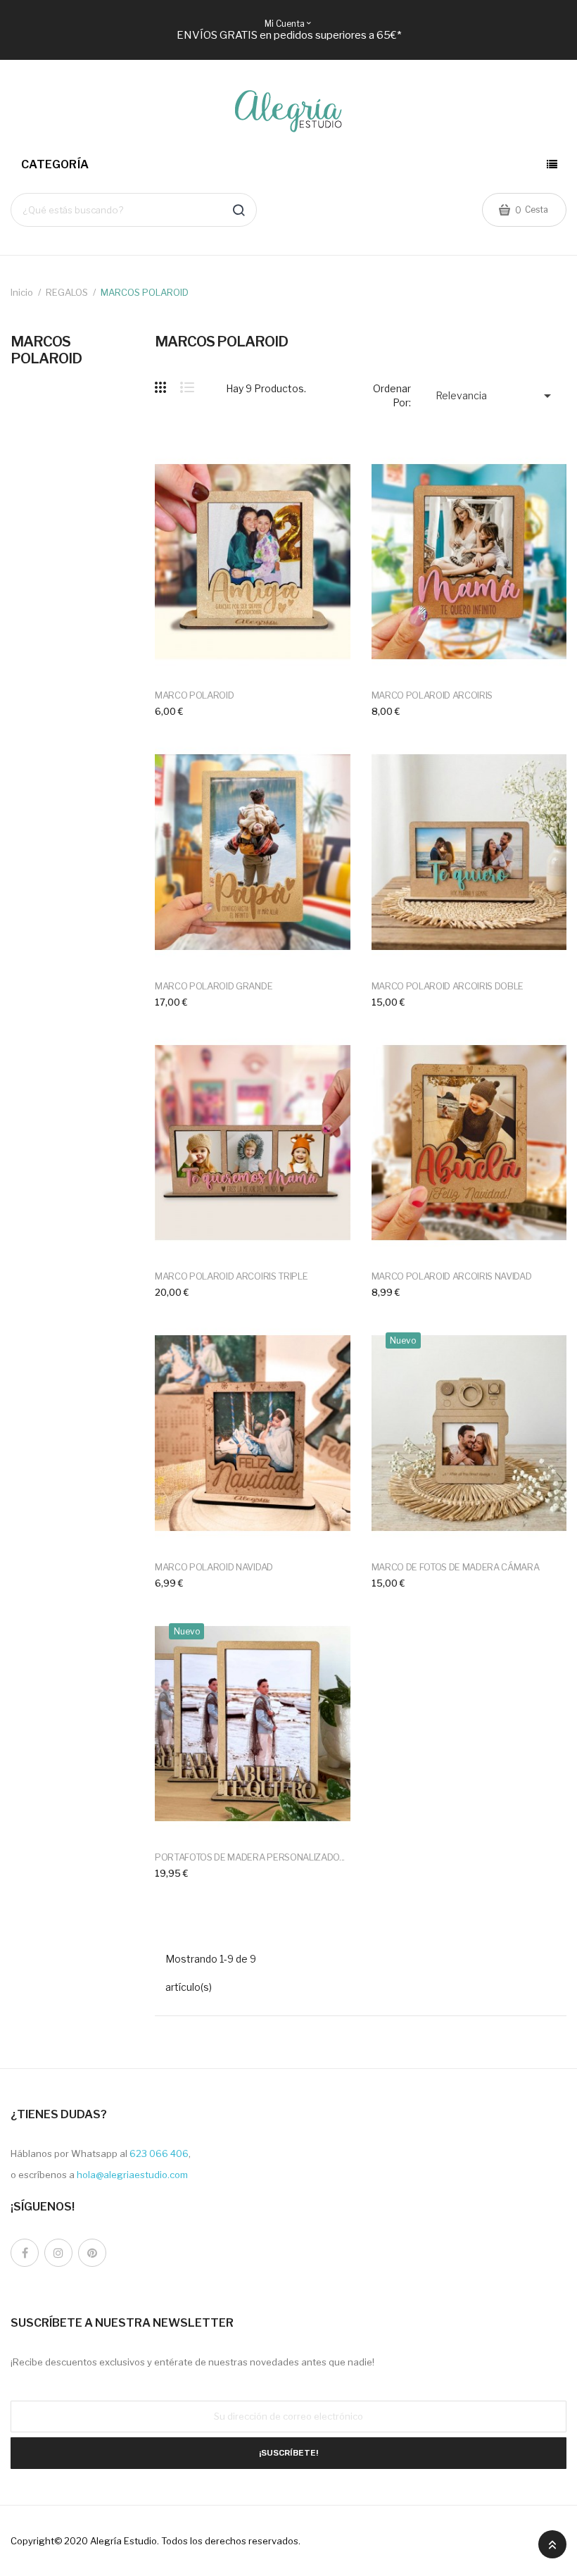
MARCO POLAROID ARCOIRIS (432, 695)
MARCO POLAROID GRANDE (214, 986)
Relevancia (496, 396)
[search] (239, 210)
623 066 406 (159, 2153)
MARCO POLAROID (194, 695)
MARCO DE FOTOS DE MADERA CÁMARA (456, 1567)
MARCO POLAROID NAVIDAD (214, 1567)
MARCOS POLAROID (46, 350)
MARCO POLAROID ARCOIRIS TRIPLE (231, 1276)
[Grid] (167, 387)
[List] (187, 387)
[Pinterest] (92, 2253)
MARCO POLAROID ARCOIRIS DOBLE (448, 986)
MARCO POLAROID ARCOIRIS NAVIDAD (452, 1276)
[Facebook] (25, 2253)
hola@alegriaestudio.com (132, 2175)
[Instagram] (58, 2253)
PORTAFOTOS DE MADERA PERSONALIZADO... (250, 1857)
